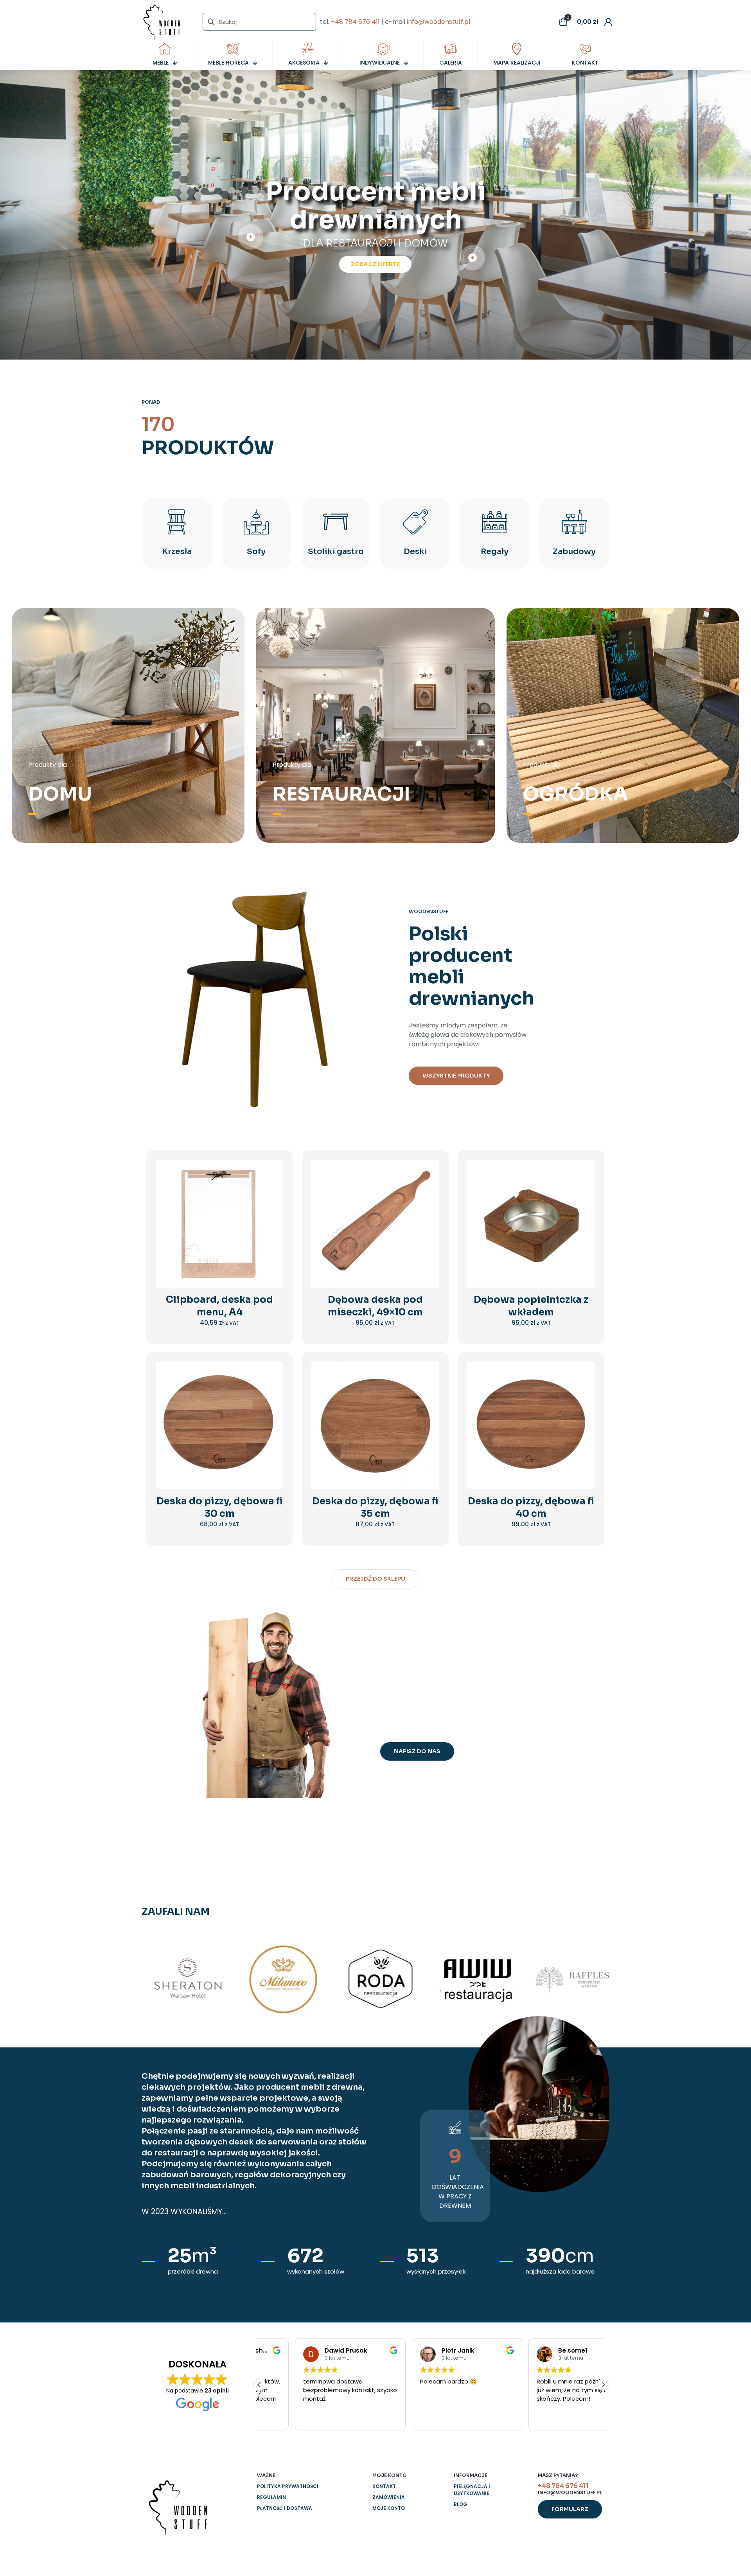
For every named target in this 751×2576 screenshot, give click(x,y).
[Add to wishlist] (272, 1204)
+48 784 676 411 (355, 22)
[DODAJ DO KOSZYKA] (272, 1171)
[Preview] (272, 1221)
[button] (603, 2385)
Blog (461, 2504)
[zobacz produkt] (272, 1187)
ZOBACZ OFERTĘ (375, 264)
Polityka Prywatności (288, 2486)
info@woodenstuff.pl (438, 22)
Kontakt (384, 2486)
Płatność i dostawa (285, 2508)
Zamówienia (389, 2497)
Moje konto (389, 2508)
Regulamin (271, 2497)
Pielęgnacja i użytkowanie (472, 2490)
